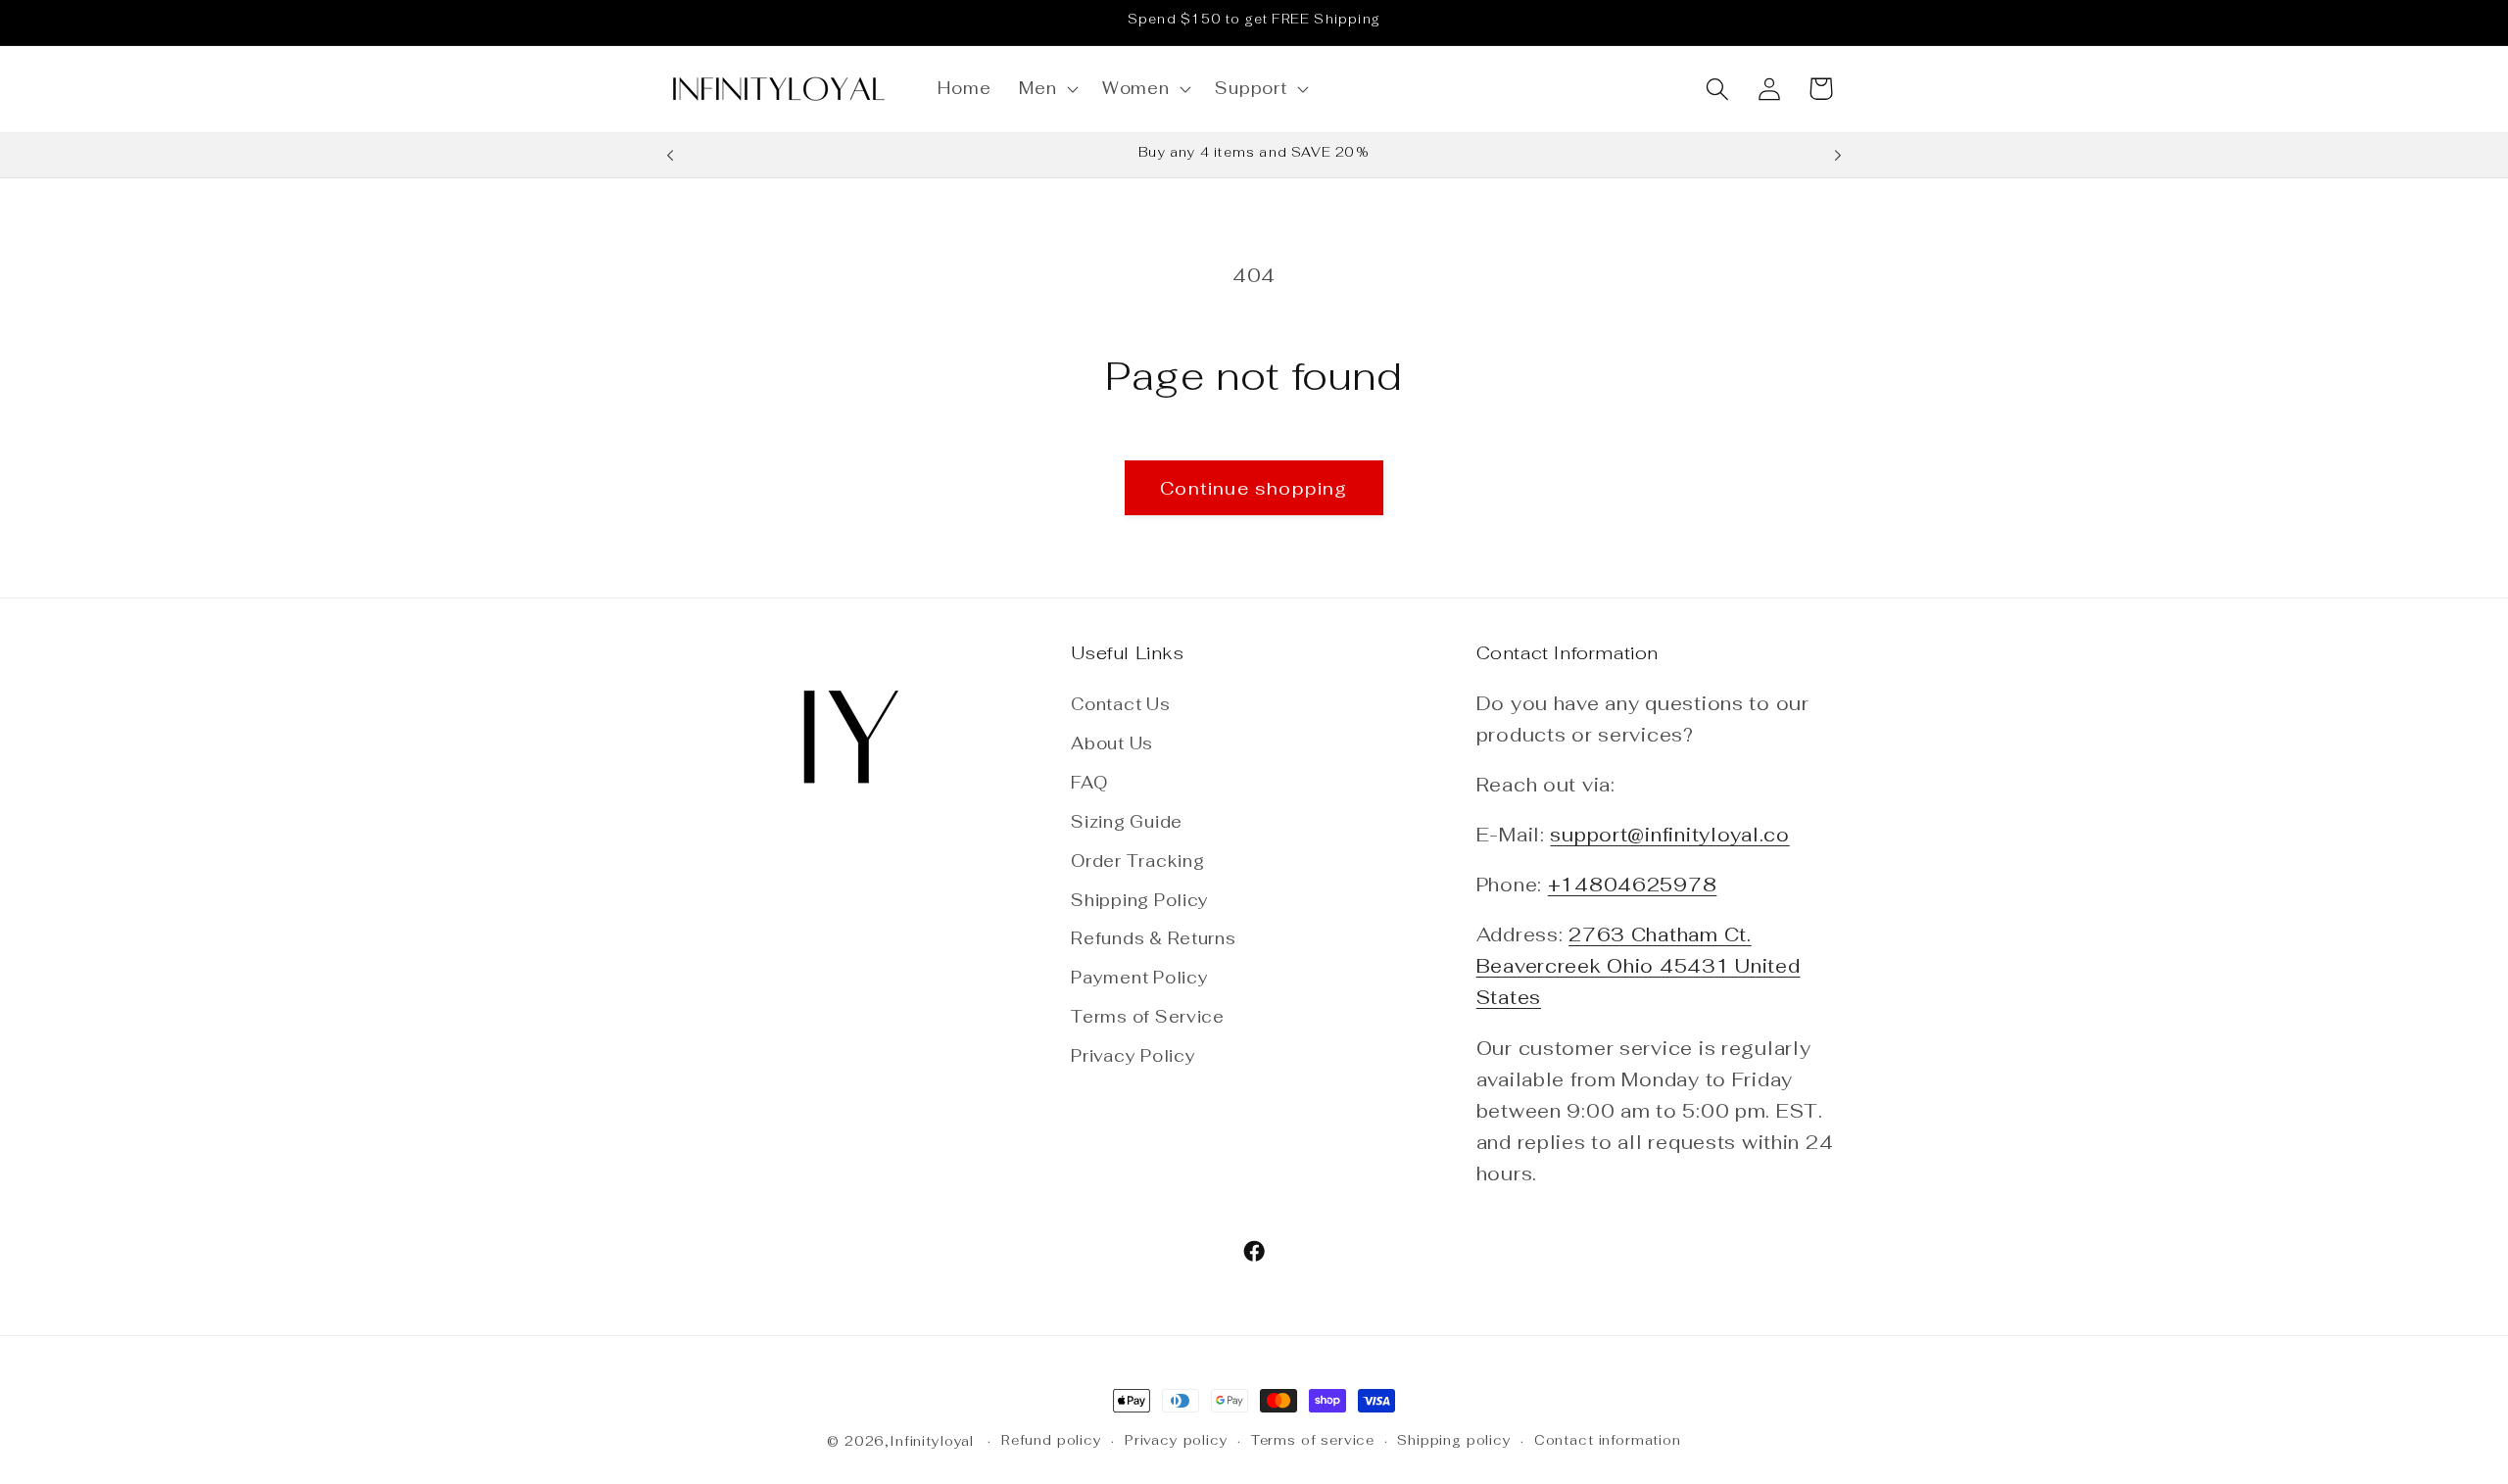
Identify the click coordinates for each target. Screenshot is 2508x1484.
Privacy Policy (1133, 1056)
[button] (1047, 89)
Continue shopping (1254, 488)
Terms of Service (1148, 1017)
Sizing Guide (1127, 822)
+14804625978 (1633, 885)
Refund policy (1052, 1440)
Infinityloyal (932, 1441)
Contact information (1608, 1440)
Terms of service (1313, 1440)
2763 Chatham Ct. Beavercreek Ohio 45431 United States (1639, 966)
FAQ (1089, 783)
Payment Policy (1139, 978)
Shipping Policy (1140, 900)
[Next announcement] (1838, 156)
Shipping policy (1454, 1440)
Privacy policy (1177, 1440)
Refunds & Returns (1153, 938)
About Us (1112, 743)
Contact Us (1120, 704)
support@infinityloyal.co (1669, 835)
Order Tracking (1137, 861)
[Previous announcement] (670, 156)
